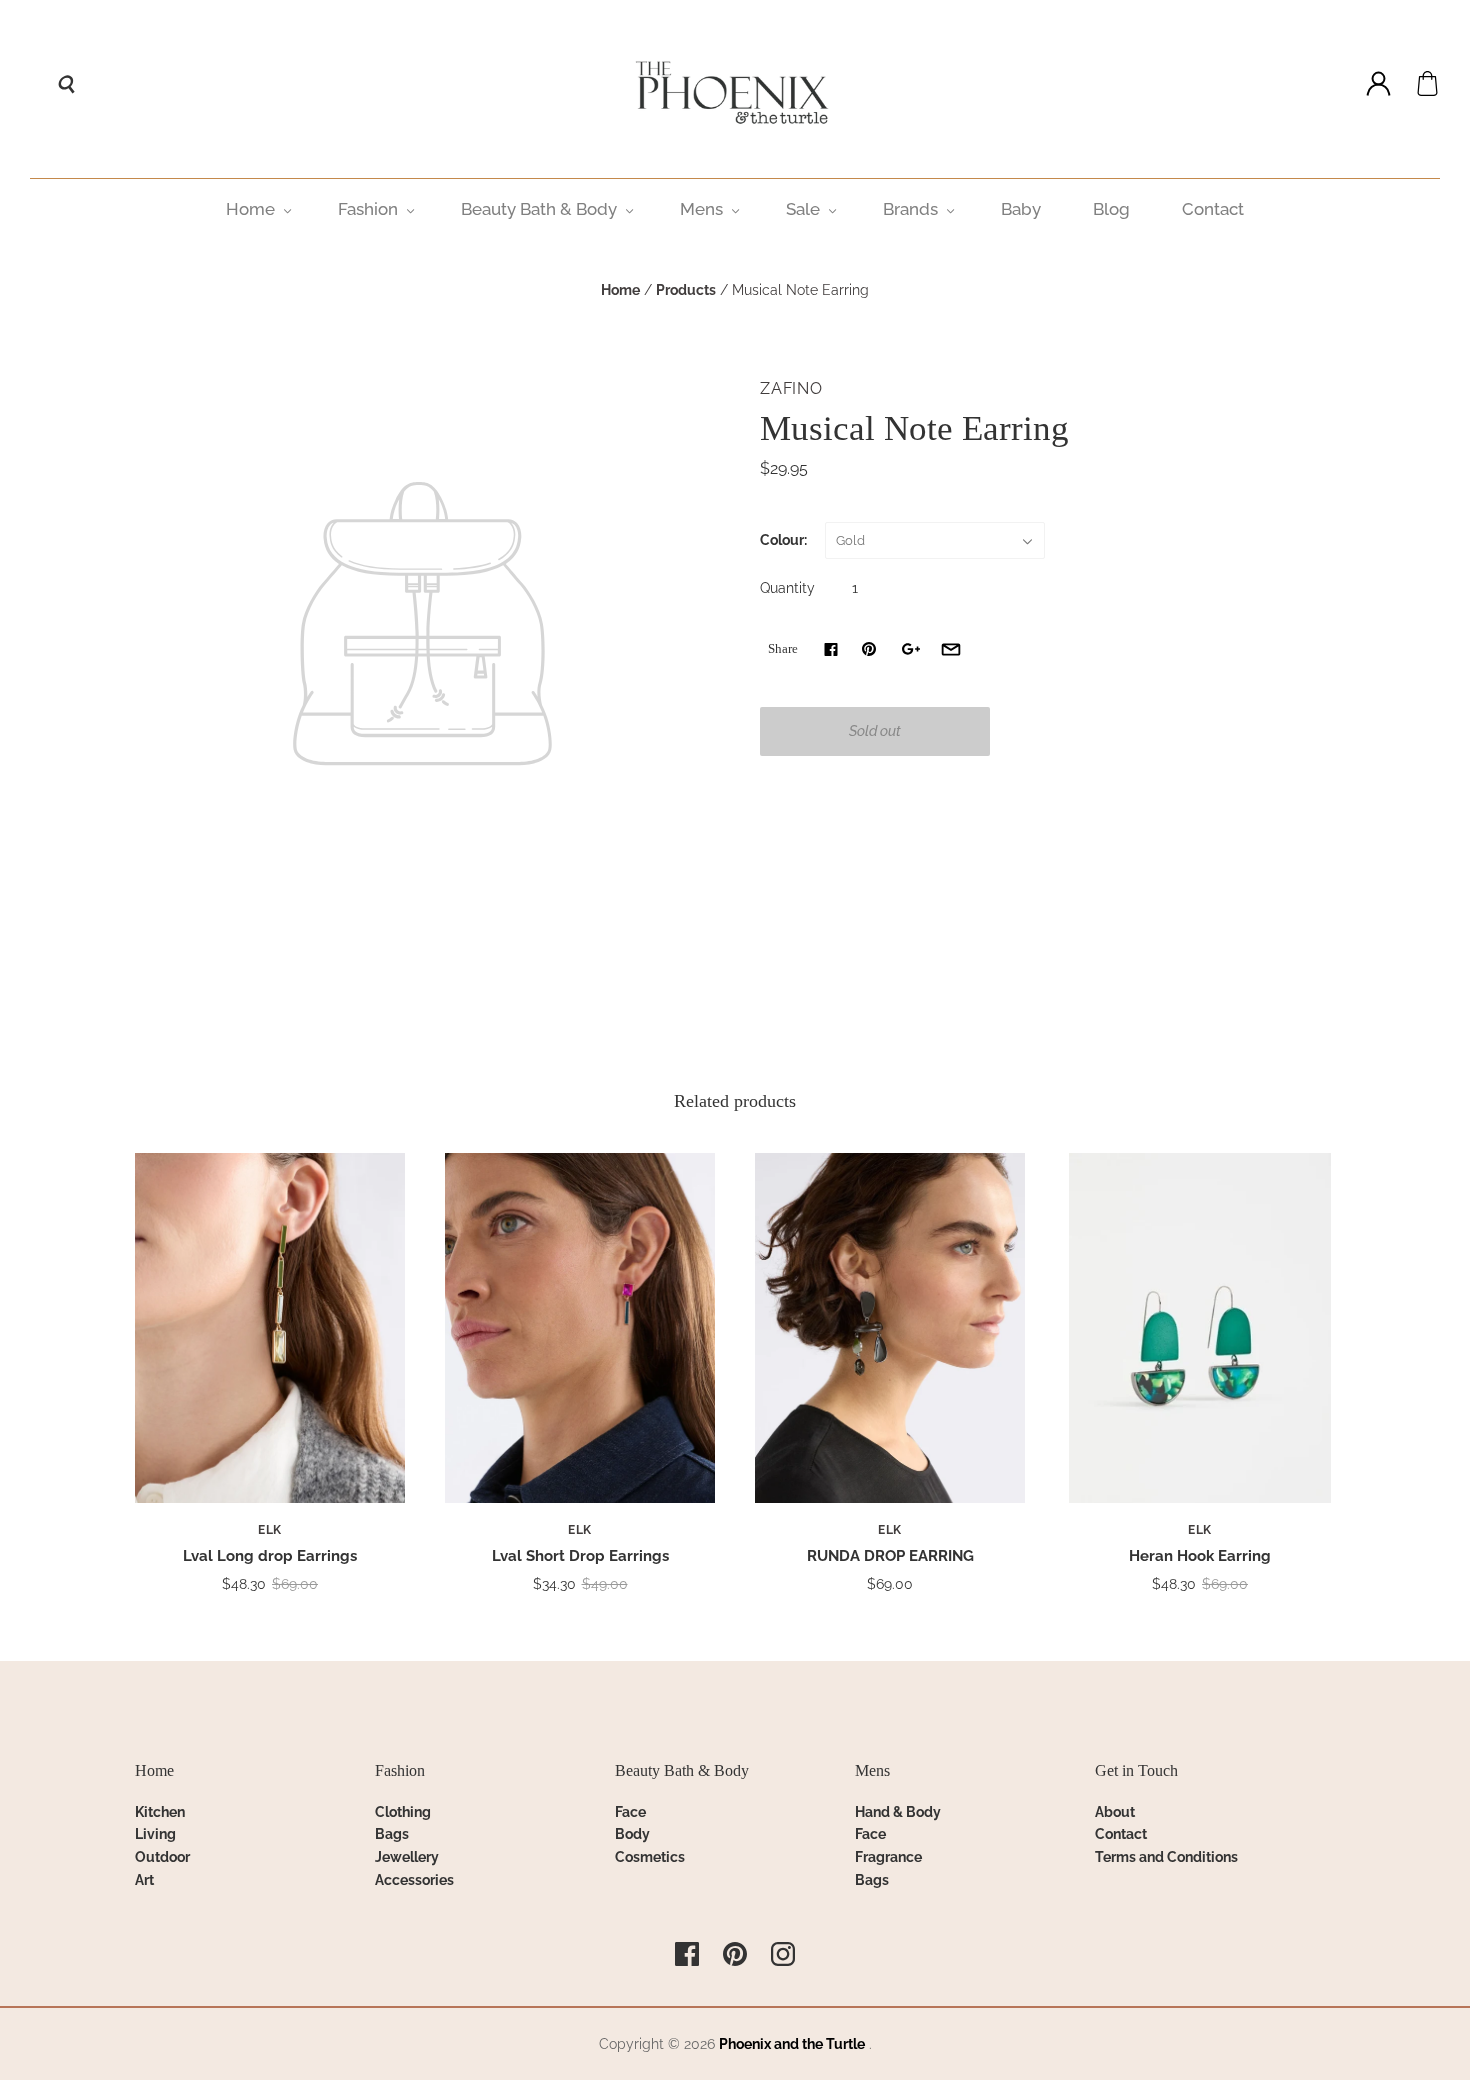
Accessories (414, 1880)
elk (270, 1530)
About (1115, 1812)
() (1427, 83)
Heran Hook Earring (1200, 1556)
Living (155, 1834)
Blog (1111, 209)
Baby (1021, 209)
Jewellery (407, 1857)
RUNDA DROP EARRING (890, 1556)
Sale (803, 209)
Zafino (791, 388)
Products (686, 290)
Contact (1213, 209)
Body (632, 1834)
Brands (910, 209)
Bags (392, 1834)
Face (630, 1812)
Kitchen (160, 1812)
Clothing (403, 1812)
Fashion (368, 209)
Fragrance (888, 1857)
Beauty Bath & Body (539, 209)
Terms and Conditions (1166, 1857)
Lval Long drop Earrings (270, 1556)
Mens (701, 209)
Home (250, 209)
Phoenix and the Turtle (792, 2044)
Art (144, 1880)
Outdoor (162, 1857)
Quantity (787, 588)
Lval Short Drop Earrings (580, 1556)
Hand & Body (898, 1812)
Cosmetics (650, 1857)
